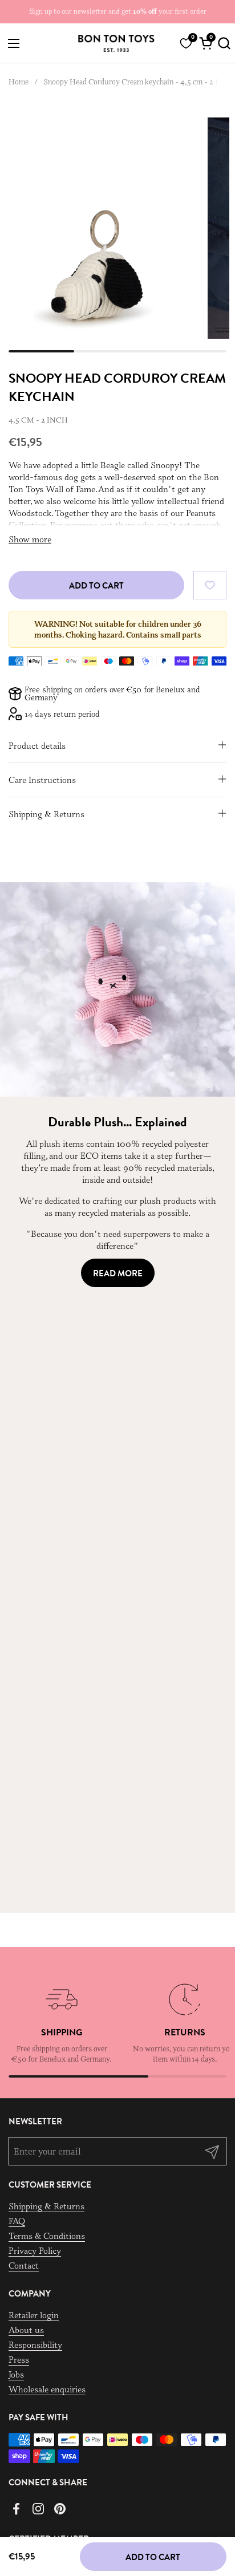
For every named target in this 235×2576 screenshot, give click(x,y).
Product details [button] (37, 746)
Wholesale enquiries (47, 2389)
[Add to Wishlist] (210, 585)
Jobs (16, 2374)
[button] (222, 43)
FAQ (17, 2221)
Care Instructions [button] (42, 780)
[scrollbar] (117, 351)
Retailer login (34, 2315)
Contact (24, 2265)
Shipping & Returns (46, 2206)
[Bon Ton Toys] (116, 43)
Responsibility (35, 2345)
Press (19, 2360)
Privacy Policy (35, 2251)
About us (26, 2330)
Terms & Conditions (47, 2236)
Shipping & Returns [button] (46, 814)
